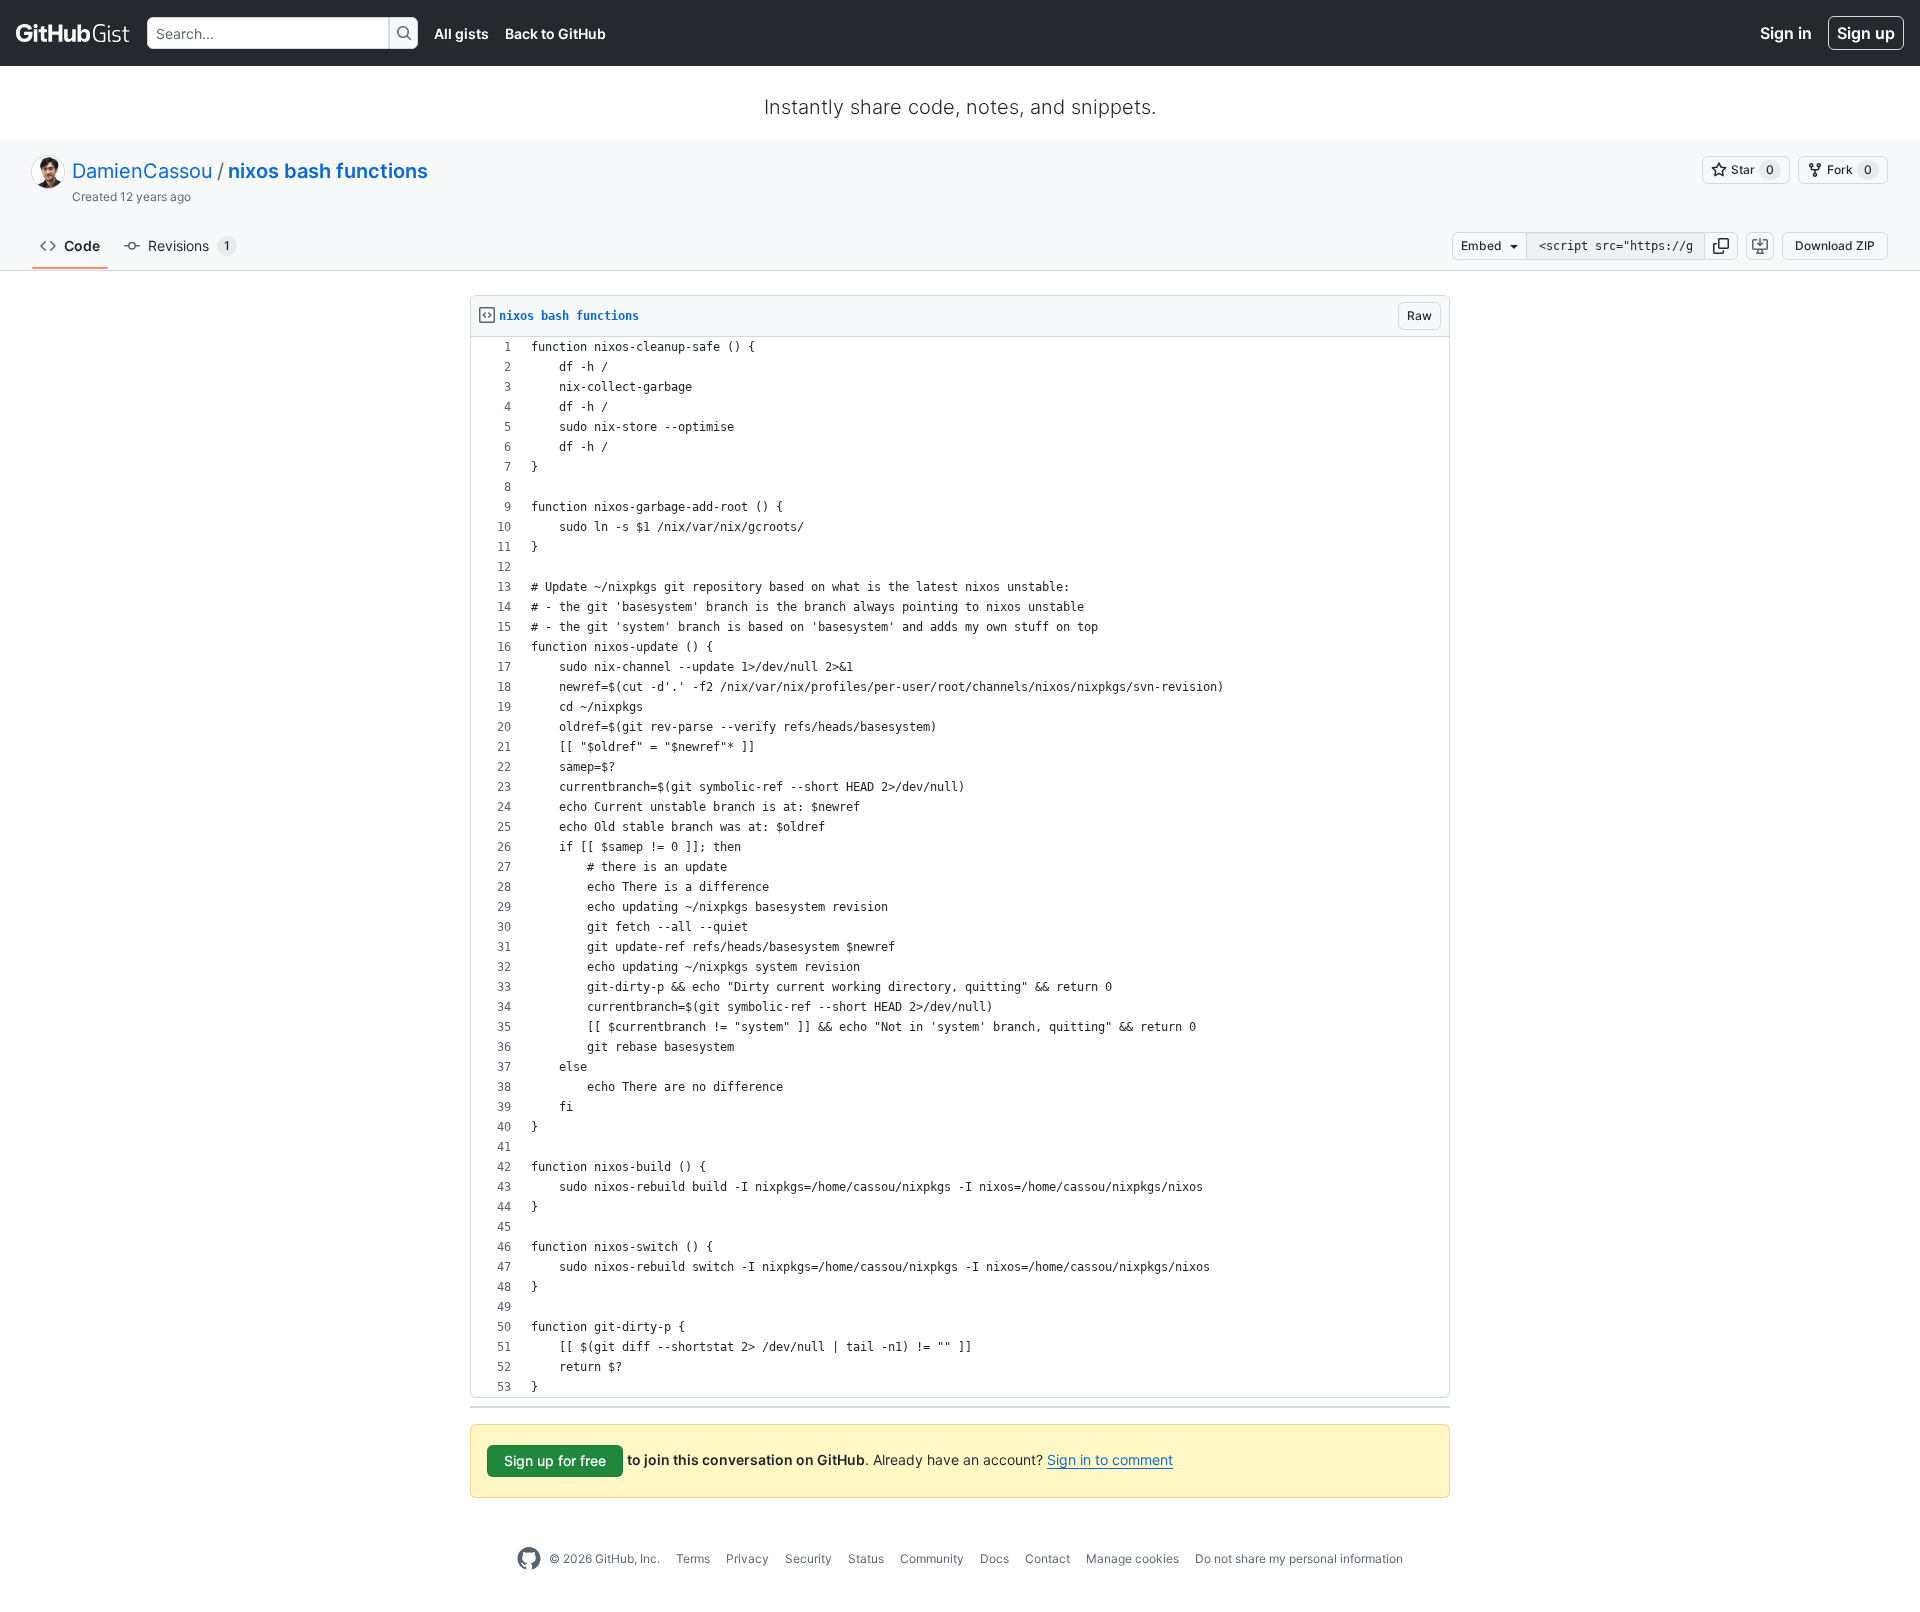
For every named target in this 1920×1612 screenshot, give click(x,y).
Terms (693, 1558)
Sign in (1786, 33)
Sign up (1866, 33)
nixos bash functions (328, 171)
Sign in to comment (1110, 1459)
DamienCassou (142, 171)
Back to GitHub (555, 33)
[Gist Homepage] (73, 33)
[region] (960, 867)
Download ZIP (1835, 245)
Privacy (747, 1558)
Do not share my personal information (1299, 1558)
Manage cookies (1132, 1558)
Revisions (189, 245)
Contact (1047, 1558)
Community (932, 1558)
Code (82, 245)
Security (808, 1558)
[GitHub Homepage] (529, 1559)
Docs (994, 1558)
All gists (461, 33)
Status (866, 1558)
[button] (1721, 246)
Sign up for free (555, 1460)
